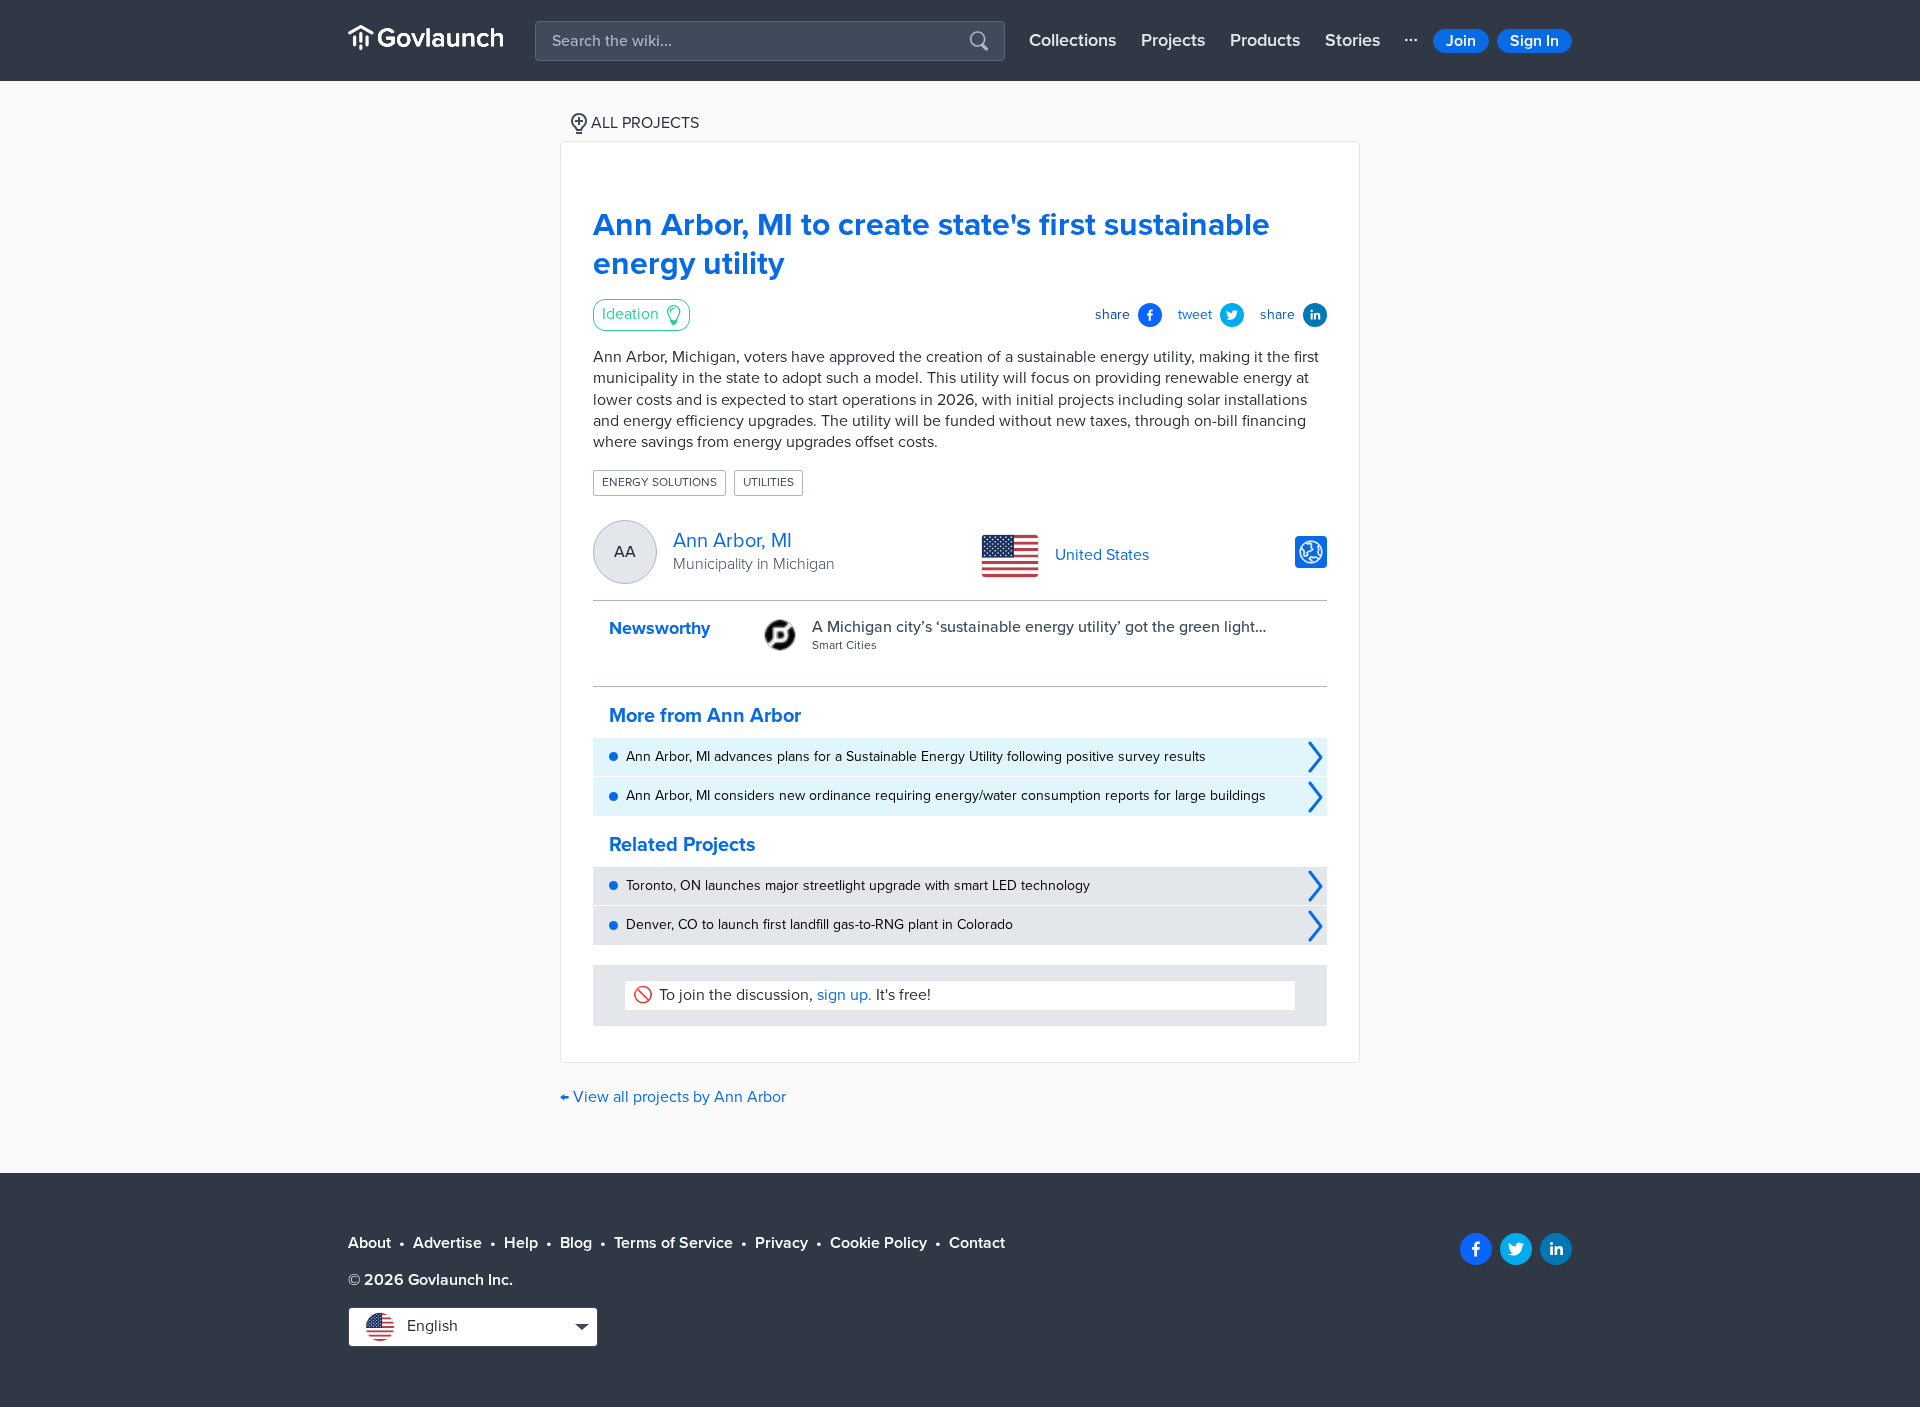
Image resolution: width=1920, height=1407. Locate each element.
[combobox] (473, 1327)
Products (1265, 40)
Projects (1173, 40)
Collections (1073, 40)
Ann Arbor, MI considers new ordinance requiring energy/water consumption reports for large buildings (946, 795)
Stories (1353, 40)
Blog (576, 1243)
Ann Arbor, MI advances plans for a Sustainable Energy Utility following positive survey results (916, 756)
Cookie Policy (878, 1243)
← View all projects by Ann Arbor (673, 1097)
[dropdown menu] (1411, 40)
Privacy (781, 1243)
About (369, 1243)
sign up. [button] (844, 995)
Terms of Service (673, 1243)
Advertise (447, 1243)
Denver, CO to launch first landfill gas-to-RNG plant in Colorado (819, 924)
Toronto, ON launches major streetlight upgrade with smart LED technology (858, 885)
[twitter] (1516, 1249)
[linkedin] (1556, 1249)
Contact (977, 1243)
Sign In (1534, 41)
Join (1461, 41)
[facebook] (1476, 1249)
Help (521, 1243)
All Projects (645, 123)
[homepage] (425, 37)
